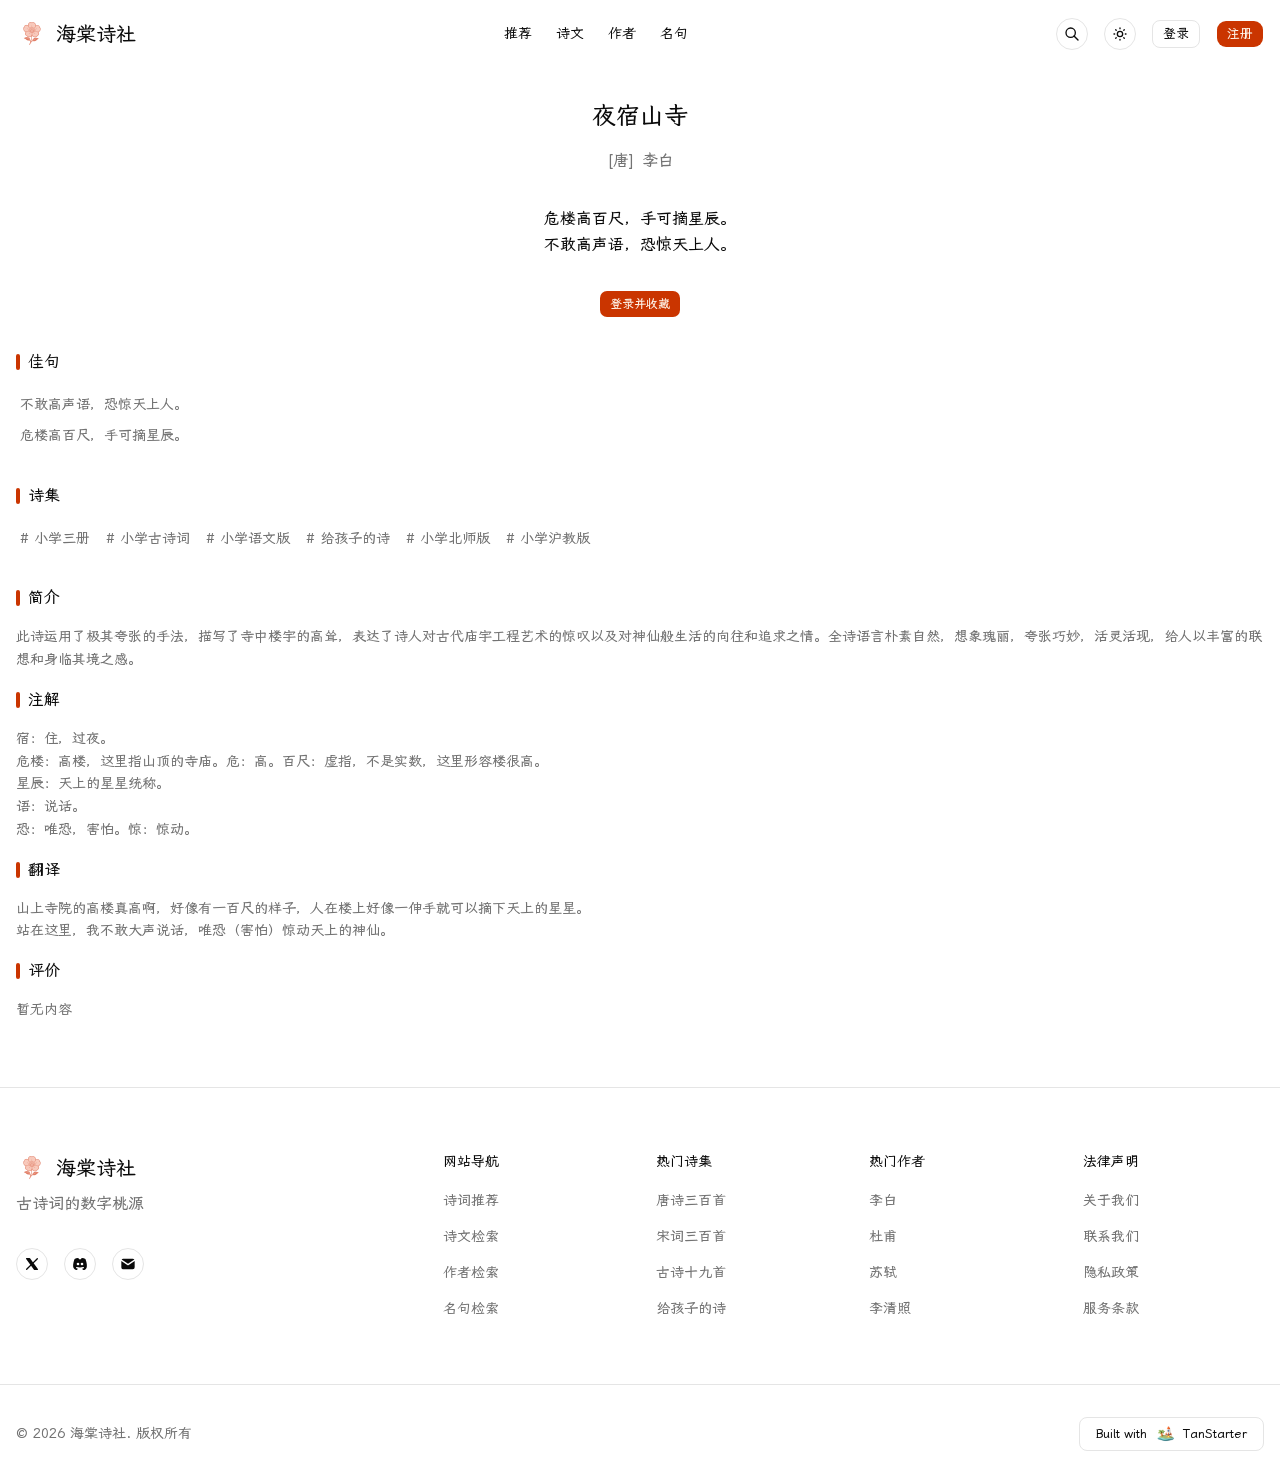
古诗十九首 (691, 1272)
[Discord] (80, 1264)
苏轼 (883, 1272)
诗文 (570, 33)
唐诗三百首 (691, 1200)
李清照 (890, 1308)
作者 (622, 33)
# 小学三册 (55, 538)
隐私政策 (1111, 1272)
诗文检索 (471, 1236)
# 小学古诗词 (148, 538)
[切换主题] (1120, 34)
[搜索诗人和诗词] (1072, 34)
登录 (1176, 33)
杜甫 (883, 1236)
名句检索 (471, 1308)
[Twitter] (32, 1264)
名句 (674, 33)
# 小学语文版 (248, 538)
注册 (1240, 33)
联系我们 (1111, 1236)
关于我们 (1111, 1200)
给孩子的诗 (691, 1308)
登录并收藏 (640, 304)
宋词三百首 (691, 1236)
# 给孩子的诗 (348, 538)
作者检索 (471, 1272)
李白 (658, 160)
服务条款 (1111, 1308)
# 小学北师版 (448, 538)
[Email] (128, 1264)
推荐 (518, 33)
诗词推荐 (471, 1200)
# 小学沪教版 (548, 538)
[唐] (620, 160)
